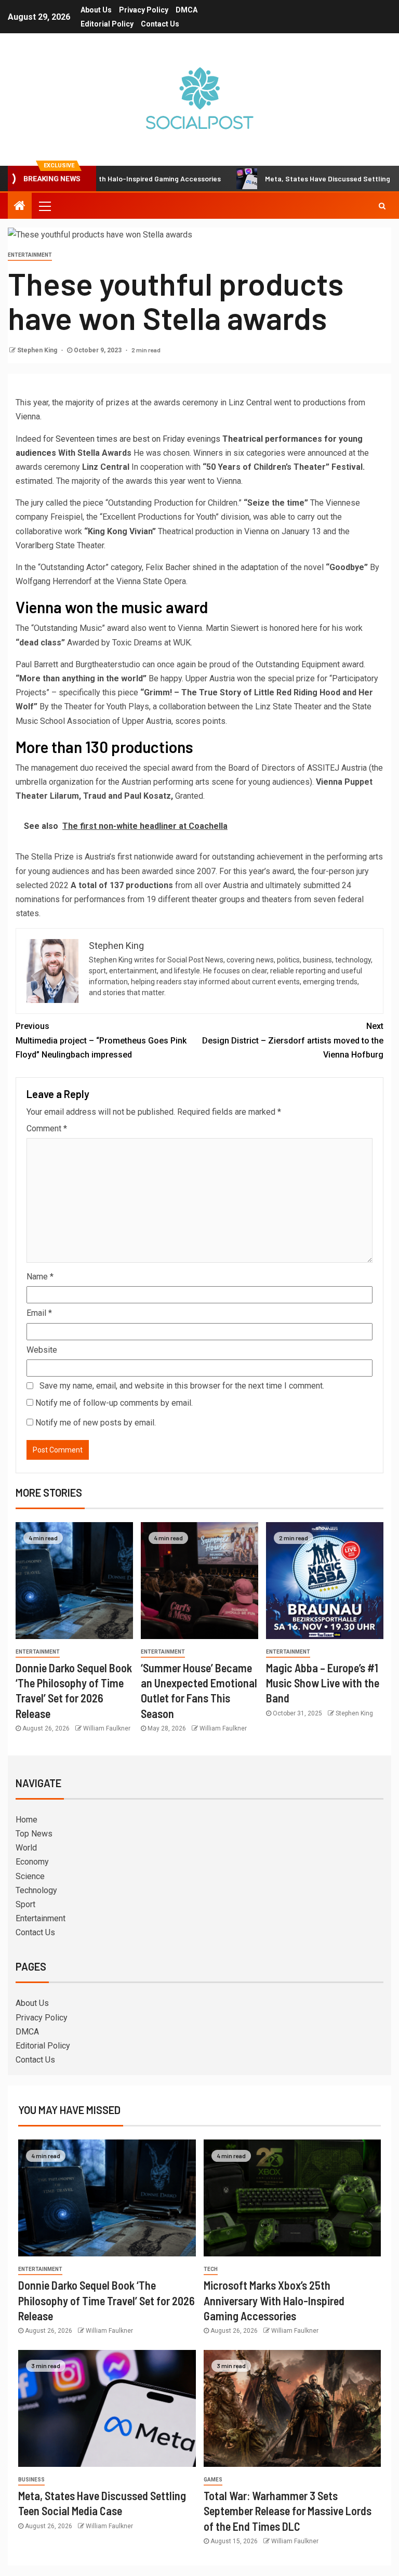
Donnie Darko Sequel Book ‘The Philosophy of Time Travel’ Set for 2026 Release (107, 2300)
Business (31, 2480)
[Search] (382, 206)
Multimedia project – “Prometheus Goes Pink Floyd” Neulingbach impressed (101, 1040)
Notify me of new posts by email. (96, 1423)
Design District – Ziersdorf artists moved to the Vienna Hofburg (293, 1040)
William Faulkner (107, 1728)
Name (40, 1277)
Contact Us (160, 24)
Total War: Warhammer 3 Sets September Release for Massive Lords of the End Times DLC (288, 2511)
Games (213, 2480)
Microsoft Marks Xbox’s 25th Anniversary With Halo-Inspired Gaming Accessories (274, 2300)
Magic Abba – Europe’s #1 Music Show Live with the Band (323, 1683)
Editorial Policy (107, 24)
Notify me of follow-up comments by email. (114, 1403)
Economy (32, 1862)
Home (26, 1820)
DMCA (187, 10)
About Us (96, 10)
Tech (211, 2269)
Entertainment (30, 255)
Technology (36, 1890)
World (26, 1848)
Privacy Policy (144, 10)
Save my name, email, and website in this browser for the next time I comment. (182, 1386)
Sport (25, 1904)
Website (42, 1350)
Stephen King (38, 350)
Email (39, 1313)
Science (30, 1876)
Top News (34, 1834)
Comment (47, 1128)
